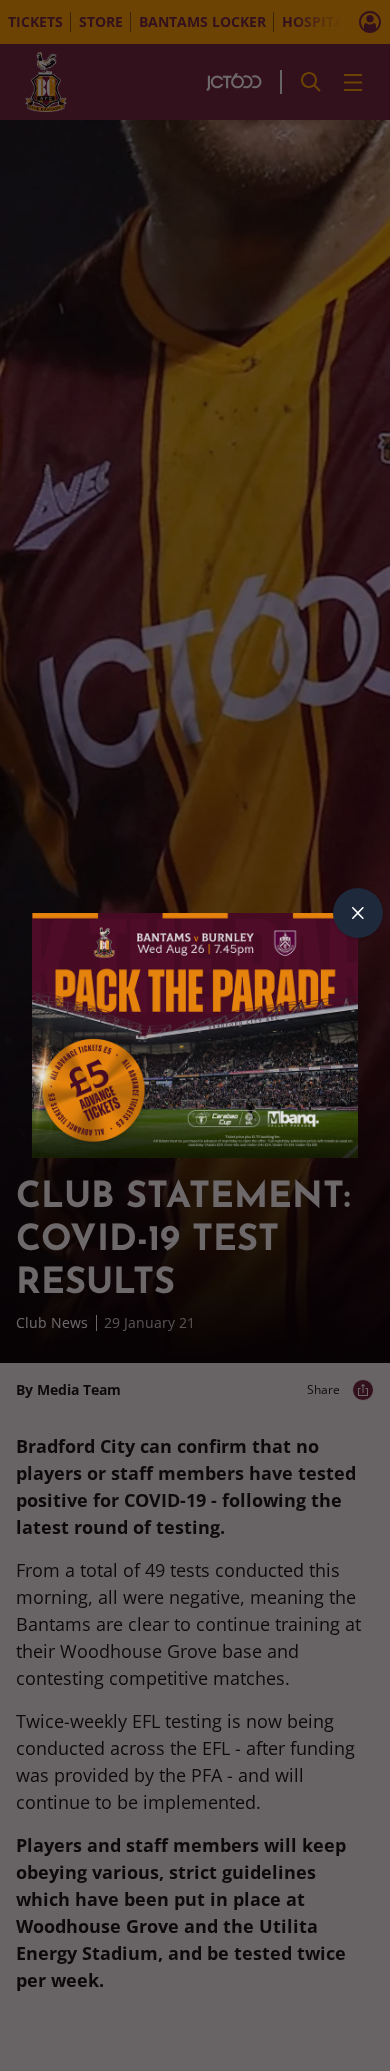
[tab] (358, 913)
